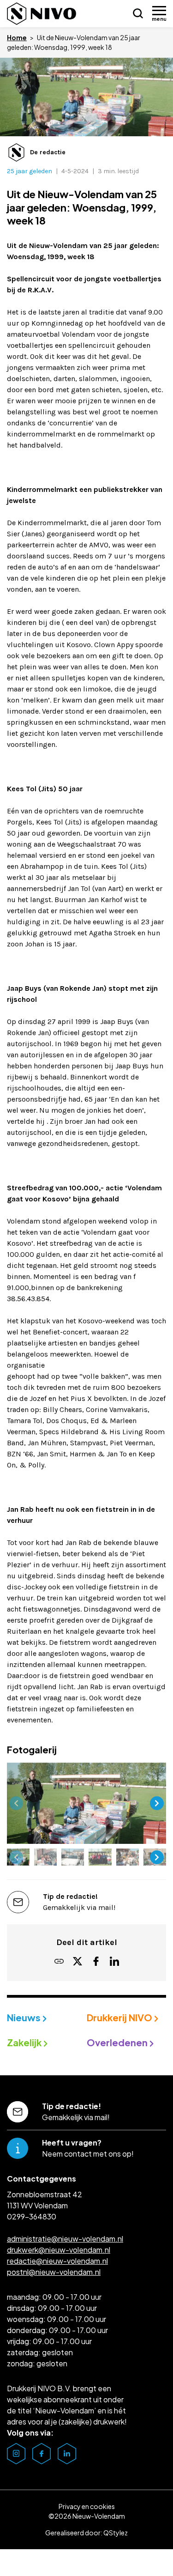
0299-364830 (32, 2216)
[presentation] (16, 1803)
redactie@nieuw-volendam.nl (57, 2261)
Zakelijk (25, 2042)
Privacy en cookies (87, 2506)
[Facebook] (96, 1962)
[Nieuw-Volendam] (42, 14)
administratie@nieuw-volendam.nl (65, 2239)
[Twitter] (78, 1962)
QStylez (116, 2533)
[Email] (59, 1962)
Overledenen (118, 2042)
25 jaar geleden (30, 171)
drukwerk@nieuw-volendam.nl (59, 2250)
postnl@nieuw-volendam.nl (54, 2272)
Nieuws (25, 2017)
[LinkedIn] (114, 1962)
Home (17, 37)
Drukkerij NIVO (120, 2017)
